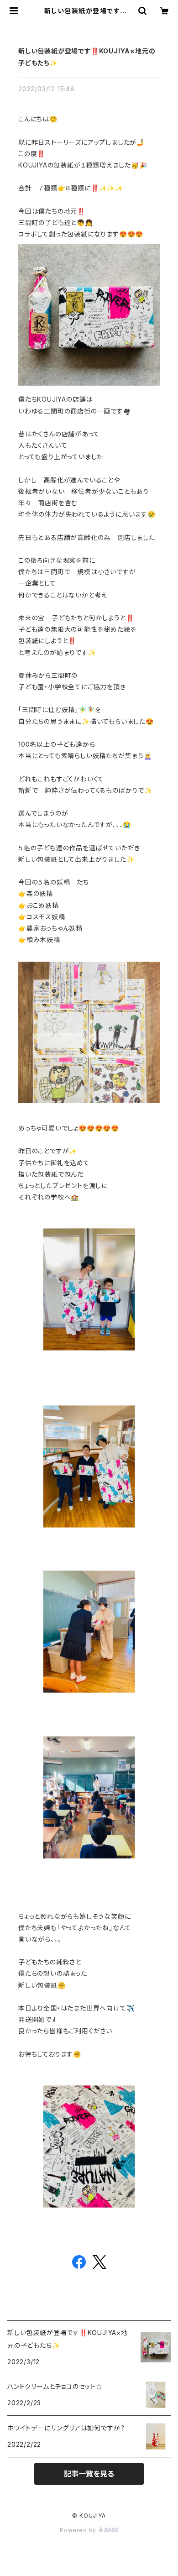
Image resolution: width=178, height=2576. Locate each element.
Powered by (79, 2530)
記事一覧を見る (89, 2474)
